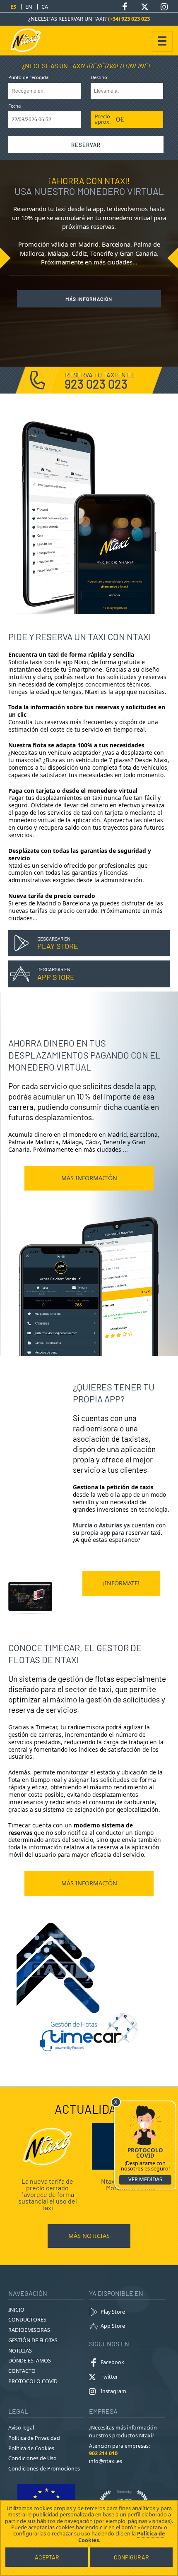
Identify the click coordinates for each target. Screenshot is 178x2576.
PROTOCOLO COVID (33, 2381)
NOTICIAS (20, 2351)
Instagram (113, 2391)
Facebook (112, 2362)
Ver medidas (145, 2179)
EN (29, 7)
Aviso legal (21, 2428)
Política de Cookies (31, 2448)
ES (13, 7)
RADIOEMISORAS (29, 2330)
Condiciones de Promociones (44, 2469)
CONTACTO (22, 2371)
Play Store (113, 2312)
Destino (99, 78)
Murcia (83, 1525)
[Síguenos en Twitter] (144, 7)
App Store (113, 2326)
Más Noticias (89, 2236)
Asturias (111, 1525)
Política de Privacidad (34, 2438)
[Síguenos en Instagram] (164, 7)
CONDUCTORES (27, 2320)
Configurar (131, 2557)
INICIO (16, 2310)
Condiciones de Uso (32, 2458)
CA (45, 7)
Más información (89, 299)
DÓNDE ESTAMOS (30, 2361)
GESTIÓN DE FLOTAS (33, 2340)
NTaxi (29, 40)
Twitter (109, 2377)
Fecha (14, 106)
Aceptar (47, 2557)
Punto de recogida (28, 78)
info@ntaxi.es (106, 2461)
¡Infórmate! (121, 1583)
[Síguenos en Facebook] (125, 7)
